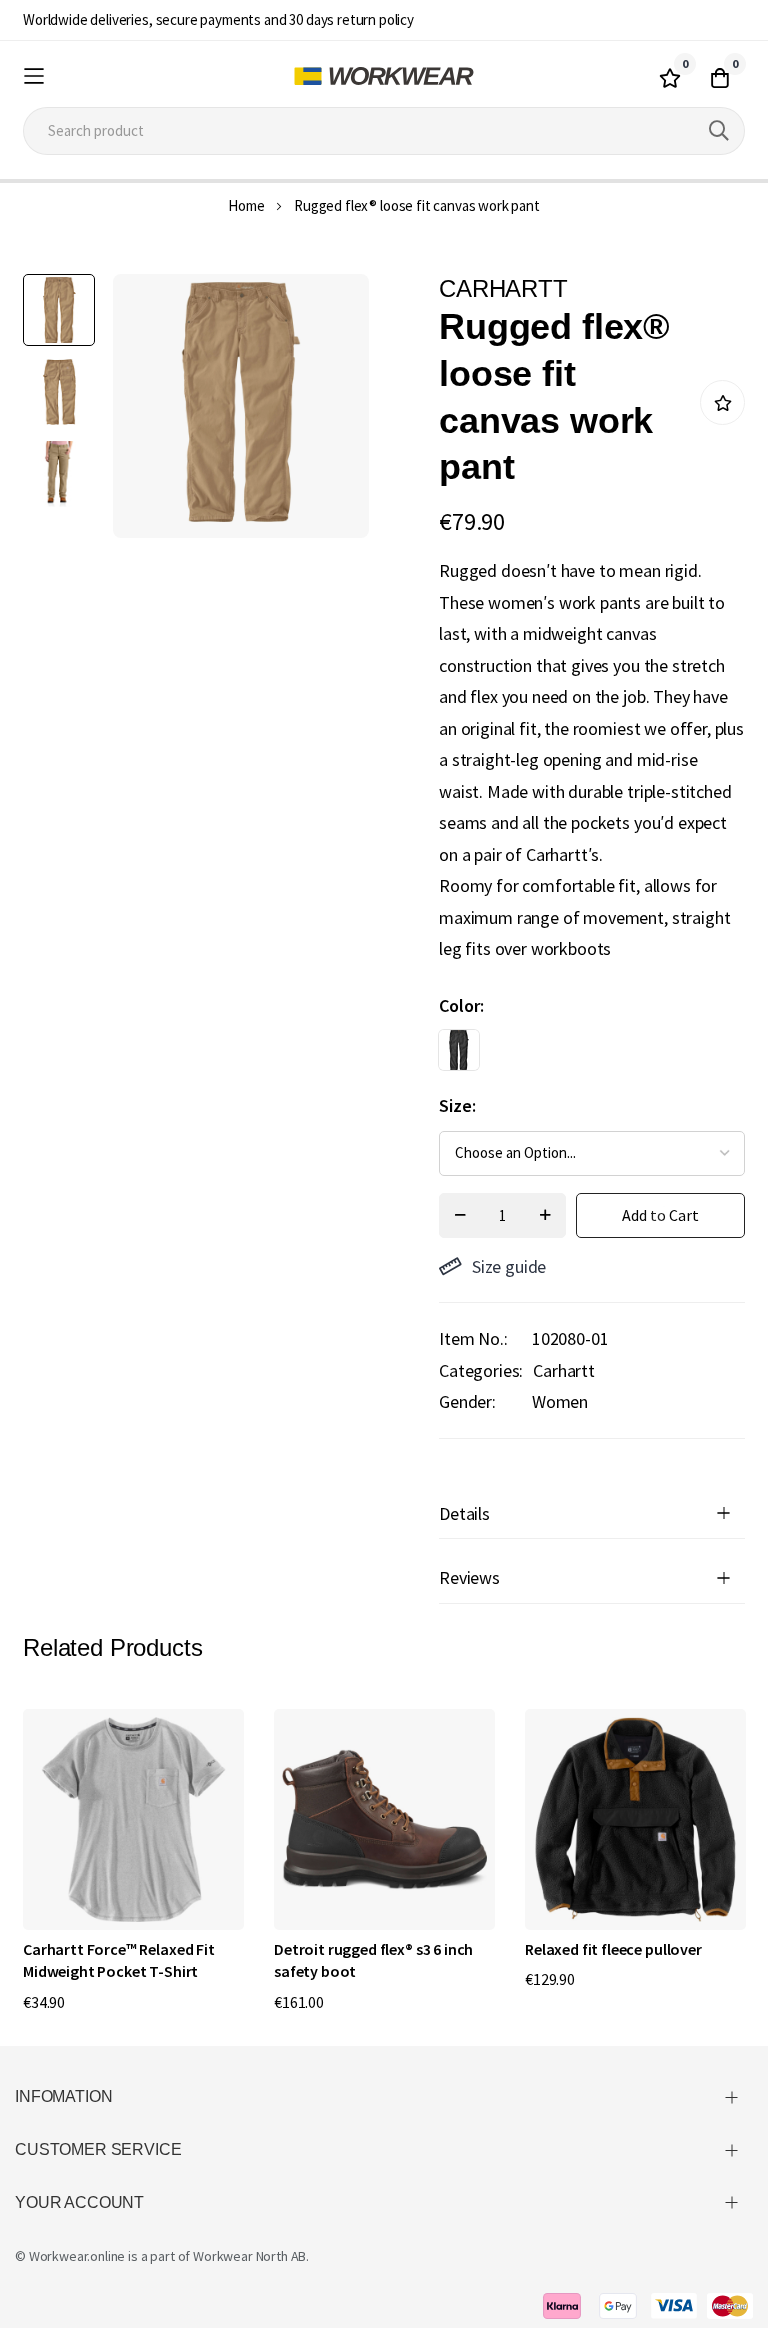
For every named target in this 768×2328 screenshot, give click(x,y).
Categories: (481, 1370)
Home (246, 205)
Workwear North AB (249, 2256)
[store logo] (384, 76)
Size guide (509, 1266)
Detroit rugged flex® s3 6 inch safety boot (373, 1960)
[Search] (719, 131)
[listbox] (574, 1055)
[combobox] (384, 131)
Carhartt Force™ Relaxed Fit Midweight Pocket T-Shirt (119, 1960)
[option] (459, 1050)
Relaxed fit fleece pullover (613, 1949)
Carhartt (564, 1370)
